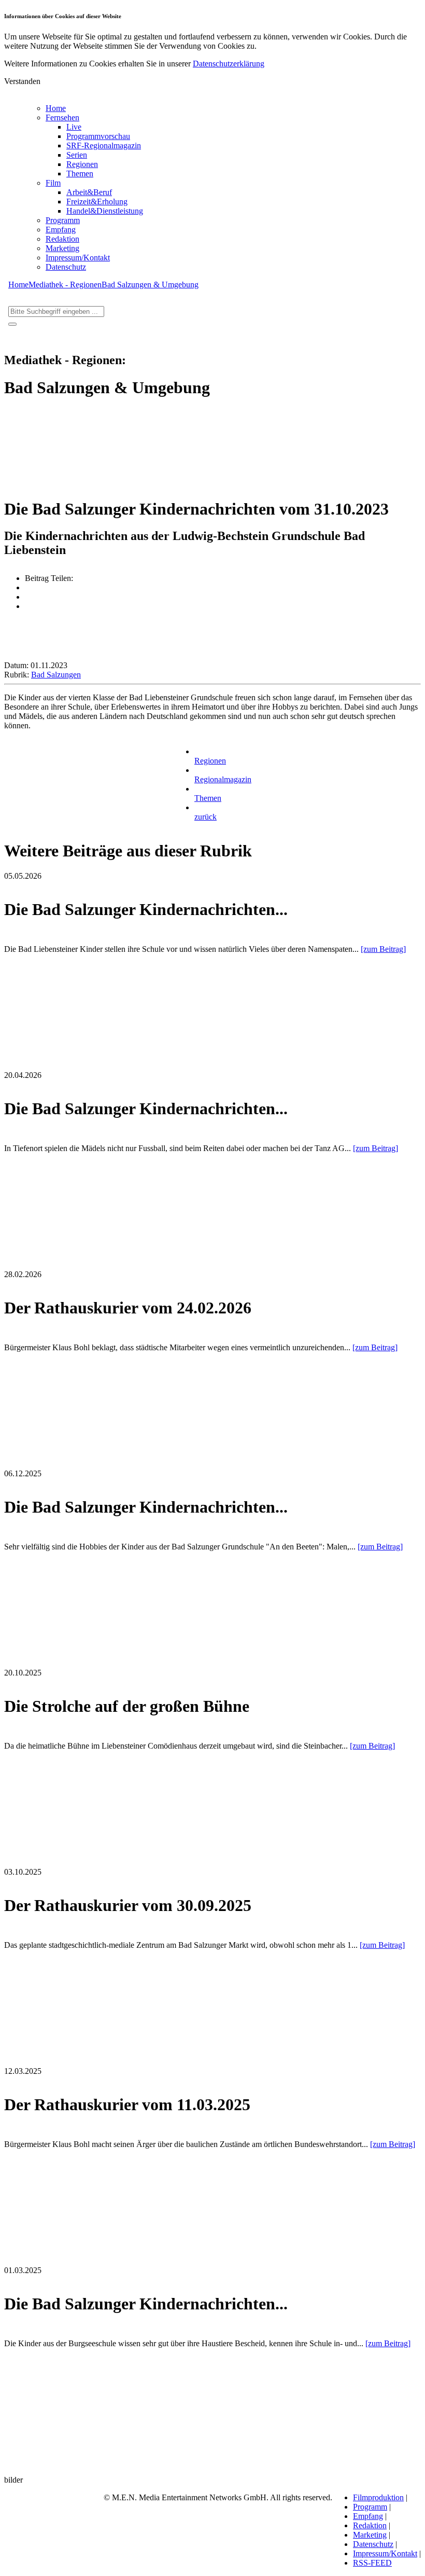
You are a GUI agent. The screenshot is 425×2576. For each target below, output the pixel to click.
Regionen (82, 164)
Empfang (61, 230)
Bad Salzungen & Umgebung (150, 285)
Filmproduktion (378, 2497)
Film (53, 183)
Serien (77, 155)
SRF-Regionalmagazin (104, 146)
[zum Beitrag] (383, 949)
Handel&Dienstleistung (105, 211)
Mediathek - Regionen (65, 285)
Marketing (62, 248)
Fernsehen (62, 117)
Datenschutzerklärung (229, 64)
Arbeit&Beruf (89, 192)
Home (56, 108)
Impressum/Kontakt (78, 258)
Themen (80, 174)
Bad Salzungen (56, 675)
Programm (63, 220)
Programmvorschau (98, 136)
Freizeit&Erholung (97, 202)
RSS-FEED (372, 2563)
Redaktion (62, 239)
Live (74, 127)
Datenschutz (66, 267)
